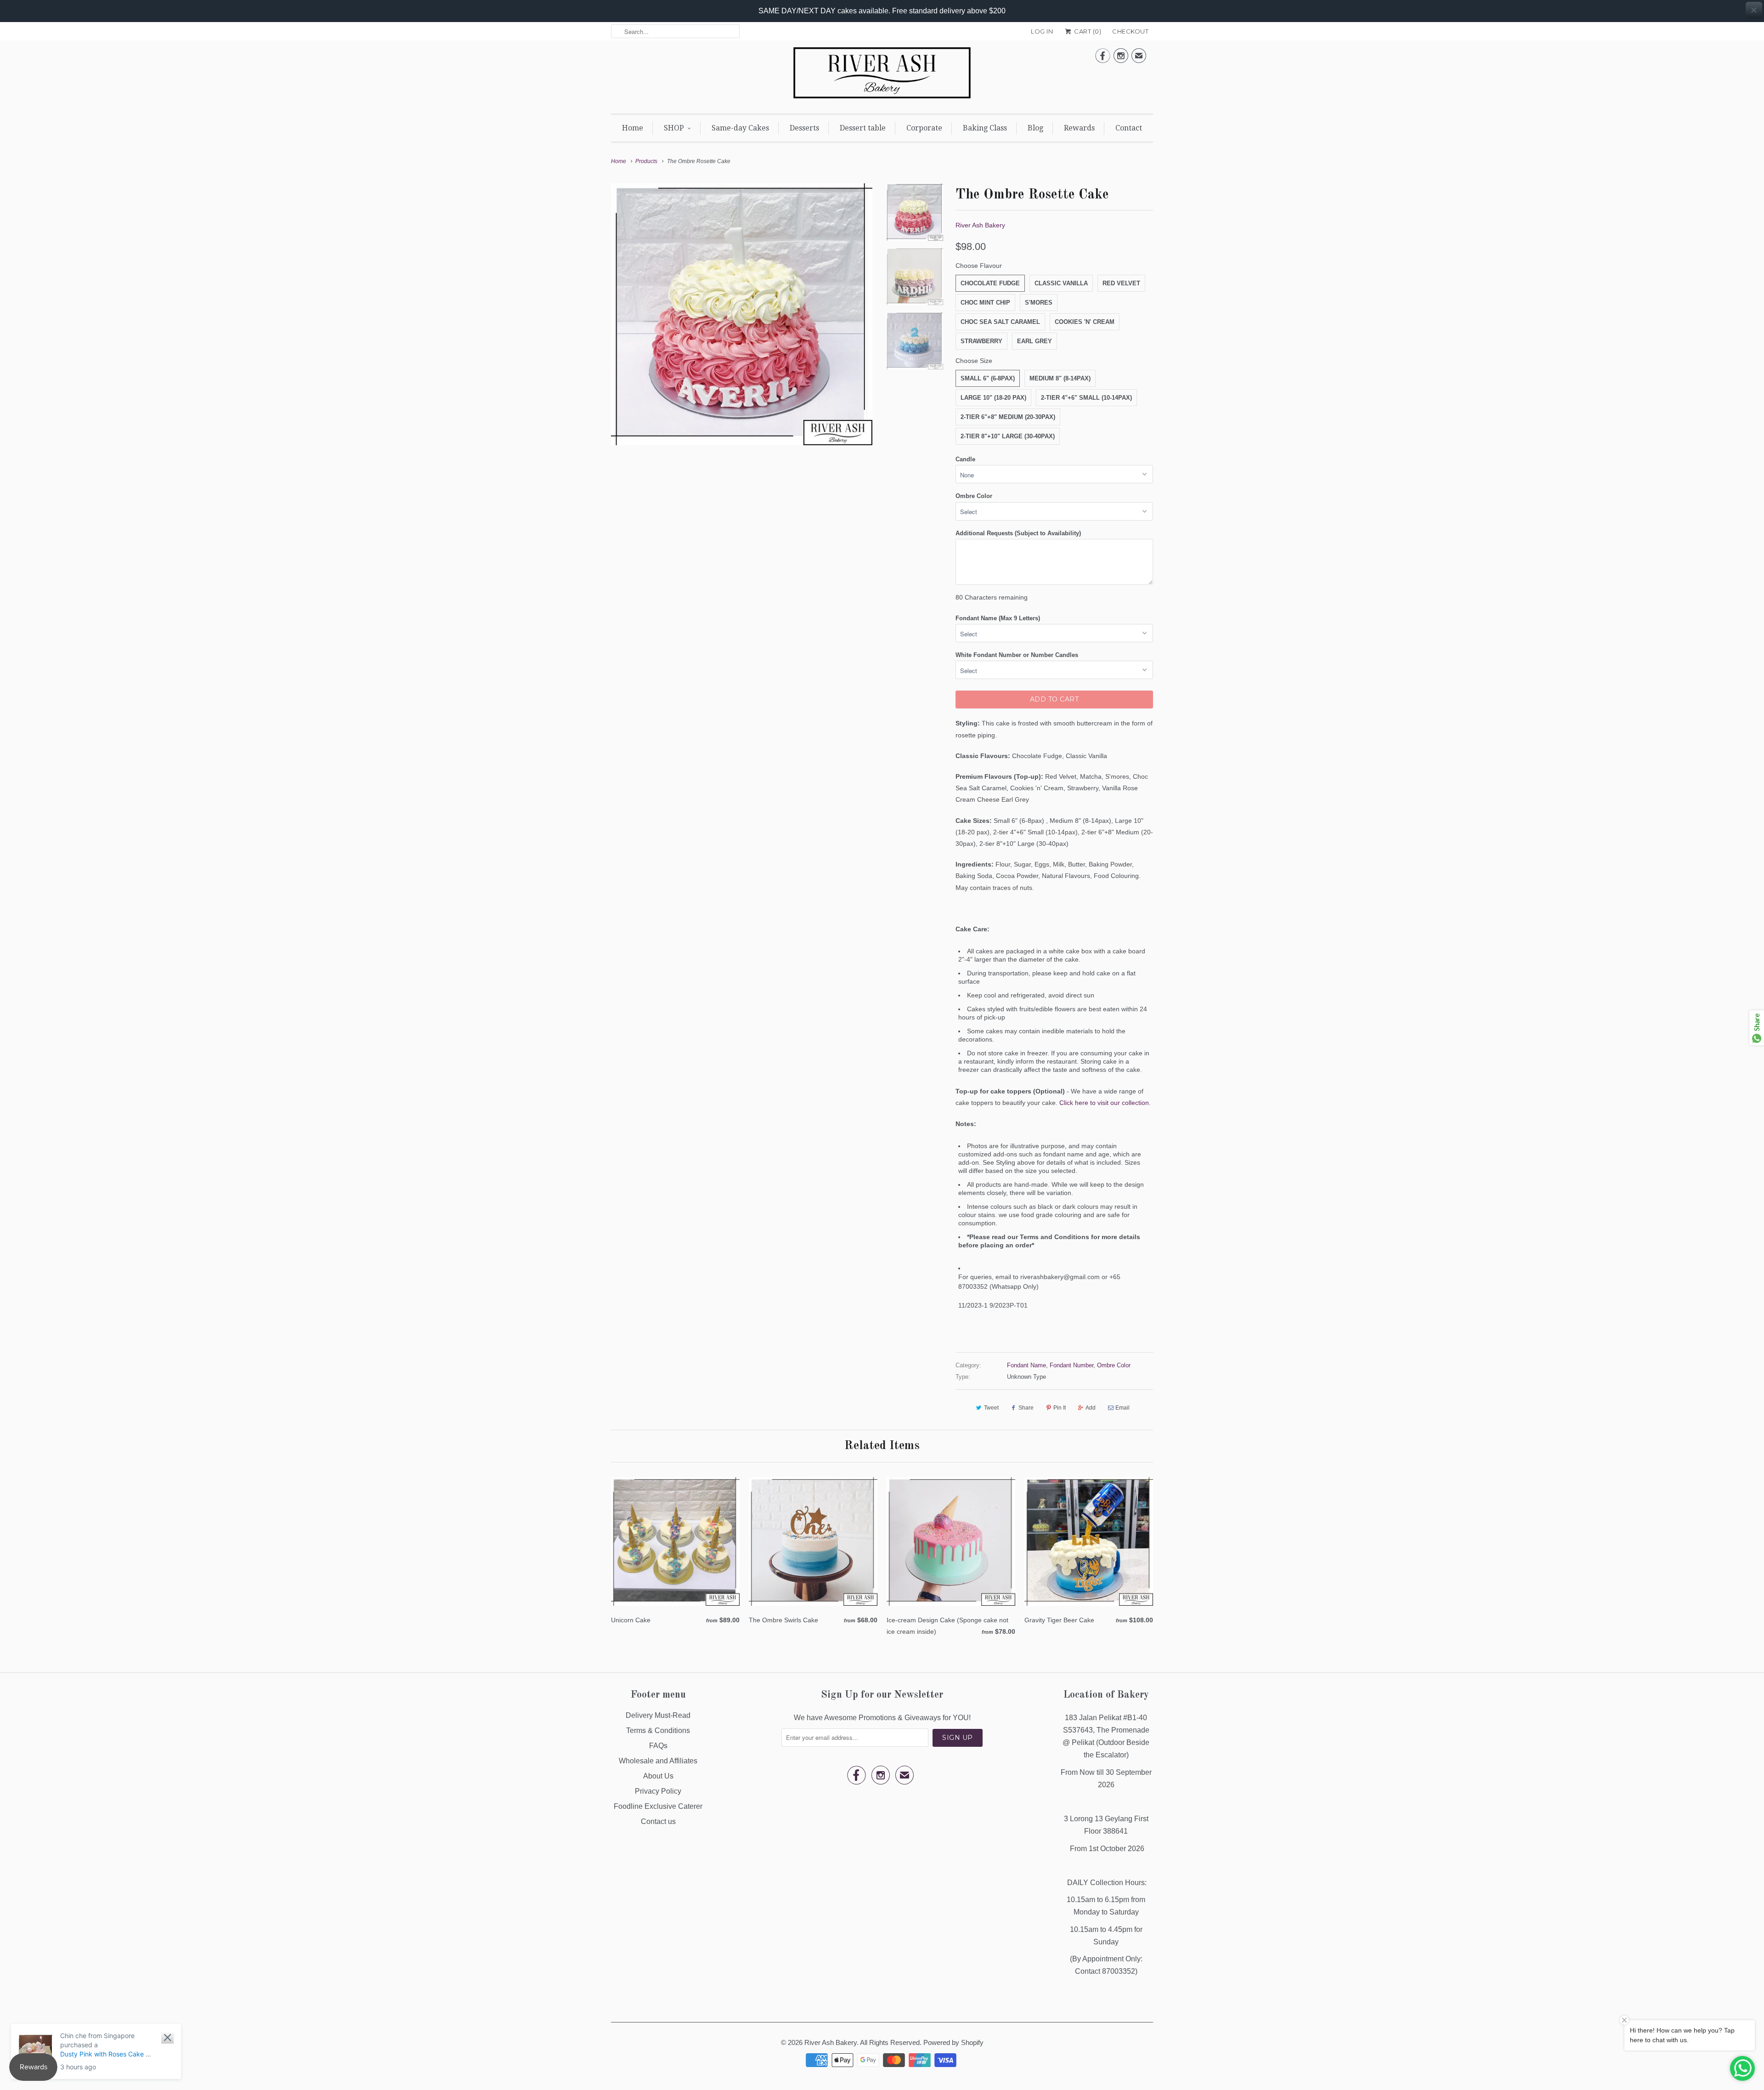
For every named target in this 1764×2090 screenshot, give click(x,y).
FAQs (658, 1746)
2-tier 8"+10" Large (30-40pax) (1008, 436)
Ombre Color (974, 496)
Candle (965, 459)
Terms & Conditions (658, 1730)
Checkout (1130, 31)
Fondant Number (1071, 1365)
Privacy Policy (658, 1791)
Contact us (658, 1821)
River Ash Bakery (980, 225)
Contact (1129, 128)
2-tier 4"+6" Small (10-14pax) (1086, 398)
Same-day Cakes (740, 128)
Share (1026, 1408)
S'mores (1039, 303)
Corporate (924, 128)
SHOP (674, 128)
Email (1122, 1408)
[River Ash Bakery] (882, 76)
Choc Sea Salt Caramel (1000, 322)
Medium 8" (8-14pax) (1060, 378)
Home (633, 128)
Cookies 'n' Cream (1085, 322)
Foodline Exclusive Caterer (658, 1806)
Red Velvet (1121, 283)
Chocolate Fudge (990, 283)
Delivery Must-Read (658, 1715)
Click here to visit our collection (1104, 1103)
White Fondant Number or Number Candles (1017, 655)
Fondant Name (1026, 1365)
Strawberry (981, 341)
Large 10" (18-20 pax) (993, 398)
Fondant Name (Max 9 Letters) (998, 618)
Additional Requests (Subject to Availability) (1018, 533)
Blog (1035, 128)
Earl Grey (1035, 341)
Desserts (804, 128)
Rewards (1079, 128)
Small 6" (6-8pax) (988, 378)
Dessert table (863, 128)
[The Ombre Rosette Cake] (742, 314)
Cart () (1087, 31)
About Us (658, 1776)
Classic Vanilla (1061, 283)
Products (646, 161)
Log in (1042, 31)
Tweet (991, 1408)
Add (1091, 1408)
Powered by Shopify (953, 2042)
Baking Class (985, 128)
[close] (1754, 10)
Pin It (1060, 1408)
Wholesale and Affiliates (658, 1761)
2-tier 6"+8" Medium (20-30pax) (1008, 417)
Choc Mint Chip (985, 303)
